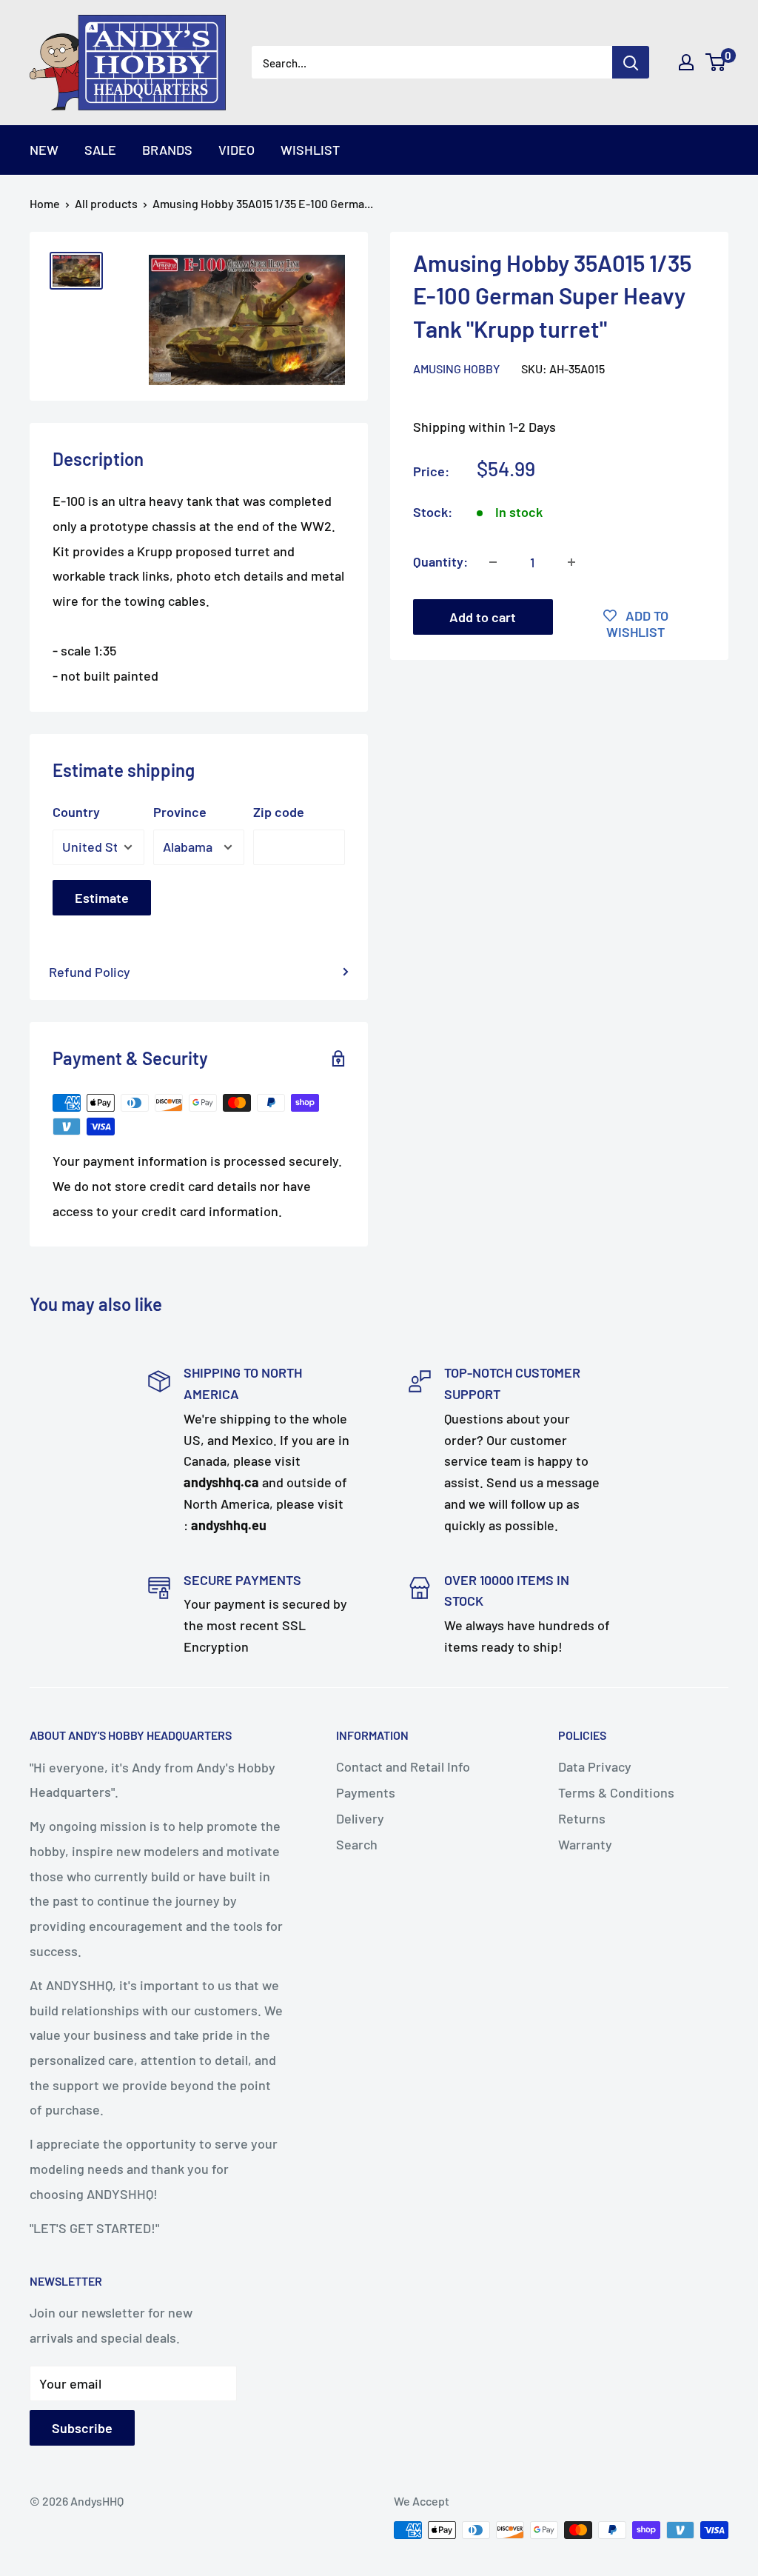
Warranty (585, 1844)
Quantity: (440, 561)
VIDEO (237, 150)
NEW (44, 150)
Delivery (360, 1818)
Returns (582, 1818)
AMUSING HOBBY (456, 368)
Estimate (102, 898)
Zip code (279, 812)
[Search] (631, 62)
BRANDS (167, 150)
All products (106, 203)
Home (45, 203)
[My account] (686, 62)
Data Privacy (595, 1766)
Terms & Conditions (616, 1792)
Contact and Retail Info (403, 1766)
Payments (366, 1792)
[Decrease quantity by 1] (493, 562)
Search (357, 1844)
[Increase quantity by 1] (571, 562)
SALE (100, 150)
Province (180, 812)
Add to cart (483, 617)
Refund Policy (90, 972)
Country (76, 812)
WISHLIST (310, 150)
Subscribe (82, 2428)
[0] (716, 62)
